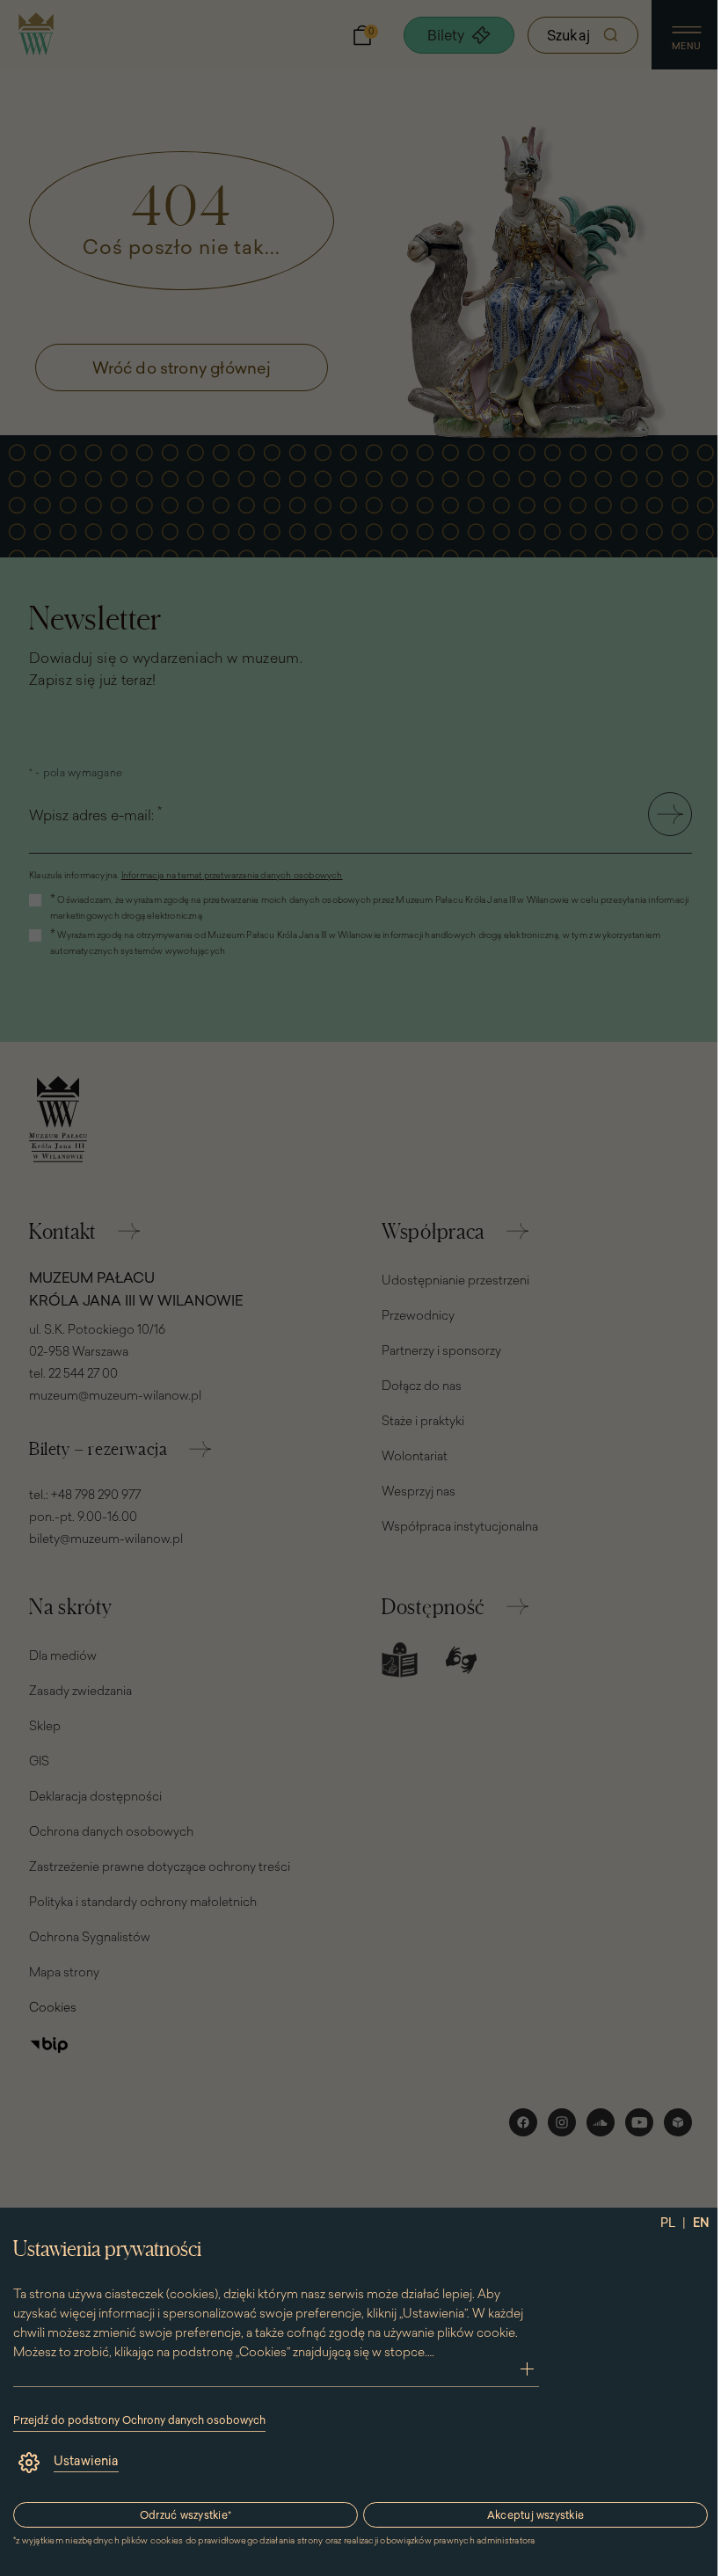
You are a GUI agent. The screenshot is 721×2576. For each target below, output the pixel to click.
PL (668, 2223)
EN (701, 2223)
